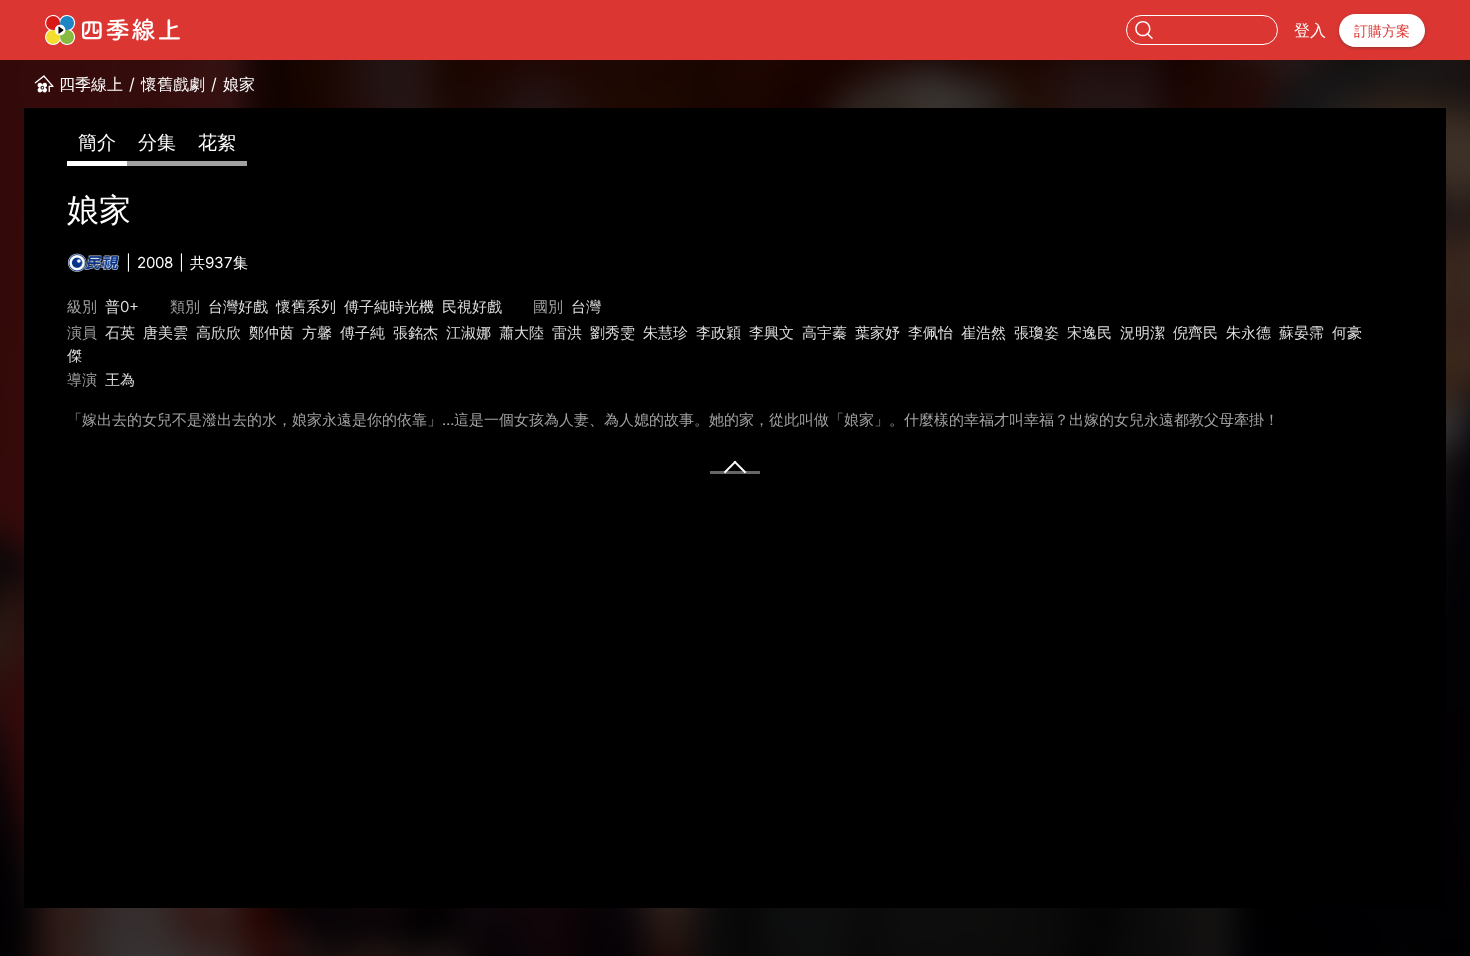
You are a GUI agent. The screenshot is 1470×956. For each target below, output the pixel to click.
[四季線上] (112, 30)
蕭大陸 (521, 332)
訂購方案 (1382, 30)
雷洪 (567, 332)
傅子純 (362, 332)
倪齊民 (1195, 332)
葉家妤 (877, 332)
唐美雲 (165, 332)
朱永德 (1248, 332)
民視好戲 (472, 306)
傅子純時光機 (389, 306)
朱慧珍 (665, 332)
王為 (120, 379)
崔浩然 (983, 332)
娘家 (239, 84)
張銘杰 (415, 332)
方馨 (317, 332)
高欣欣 (218, 332)
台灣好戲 (238, 306)
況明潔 (1142, 332)
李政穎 (718, 332)
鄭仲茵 (271, 332)
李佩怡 (930, 332)
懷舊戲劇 (173, 84)
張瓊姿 (1036, 332)
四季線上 (91, 84)
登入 (1310, 30)
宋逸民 (1089, 332)
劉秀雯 (612, 332)
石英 (120, 332)
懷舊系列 (306, 306)
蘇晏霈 (1301, 332)
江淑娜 (468, 332)
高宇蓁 (824, 332)
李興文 (771, 332)
